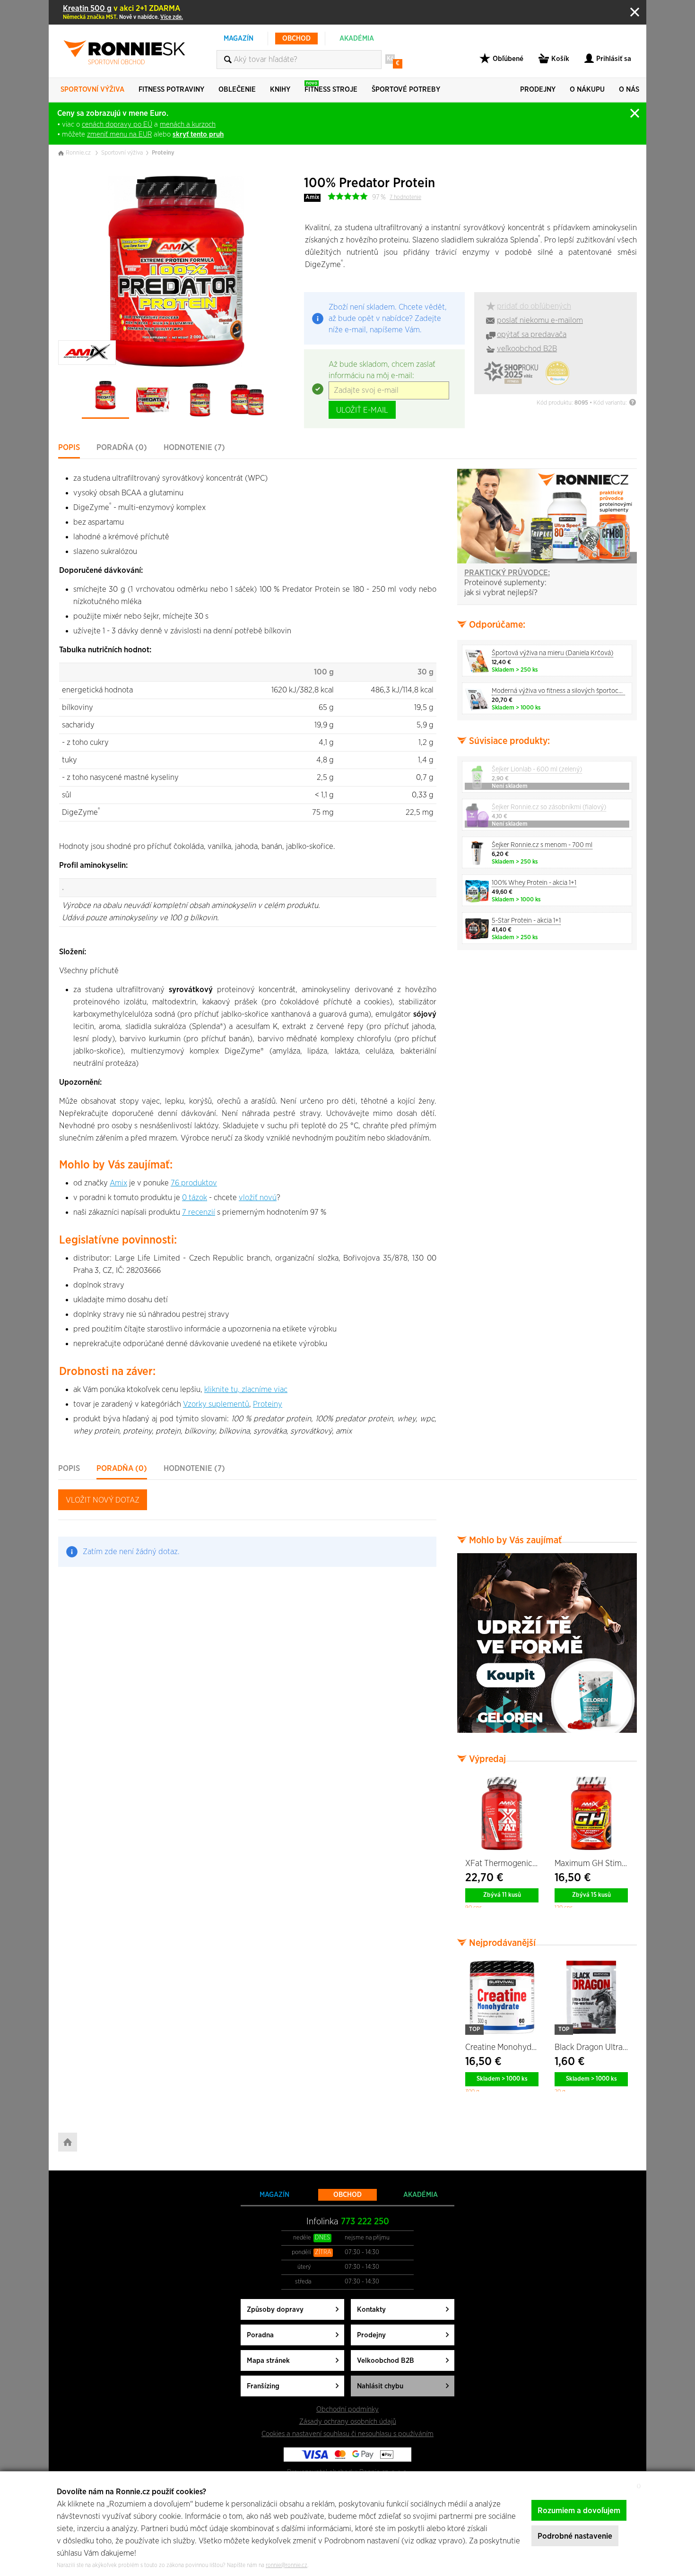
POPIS (69, 447)
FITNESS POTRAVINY (171, 90)
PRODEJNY (538, 90)
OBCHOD (296, 39)
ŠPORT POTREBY (406, 90)
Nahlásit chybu (380, 2386)
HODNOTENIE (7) (194, 447)
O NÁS (629, 90)
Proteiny (163, 153)
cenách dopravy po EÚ (117, 125)
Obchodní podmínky (347, 2409)
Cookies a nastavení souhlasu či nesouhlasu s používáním (347, 2434)
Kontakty (371, 2310)
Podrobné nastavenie (575, 2536)
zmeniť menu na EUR (119, 134)
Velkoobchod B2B (386, 2361)
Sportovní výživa (122, 153)
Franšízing (263, 2386)
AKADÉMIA (357, 39)
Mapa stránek (268, 2361)
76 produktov (194, 1183)
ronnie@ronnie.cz (287, 2565)
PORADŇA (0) (122, 447)
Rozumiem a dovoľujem (579, 2511)
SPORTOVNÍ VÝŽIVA (92, 90)
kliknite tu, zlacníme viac (246, 1389)
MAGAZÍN (239, 39)
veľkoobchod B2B (527, 349)
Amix (312, 197)
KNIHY (280, 90)
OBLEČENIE (237, 90)
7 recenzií (199, 1212)
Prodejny (371, 2335)
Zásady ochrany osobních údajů (348, 2422)
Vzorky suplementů (216, 1404)
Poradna (260, 2335)
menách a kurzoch (188, 125)
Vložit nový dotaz (103, 1500)
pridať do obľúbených (534, 306)
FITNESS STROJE (331, 87)
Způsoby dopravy (275, 2310)
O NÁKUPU (587, 90)
